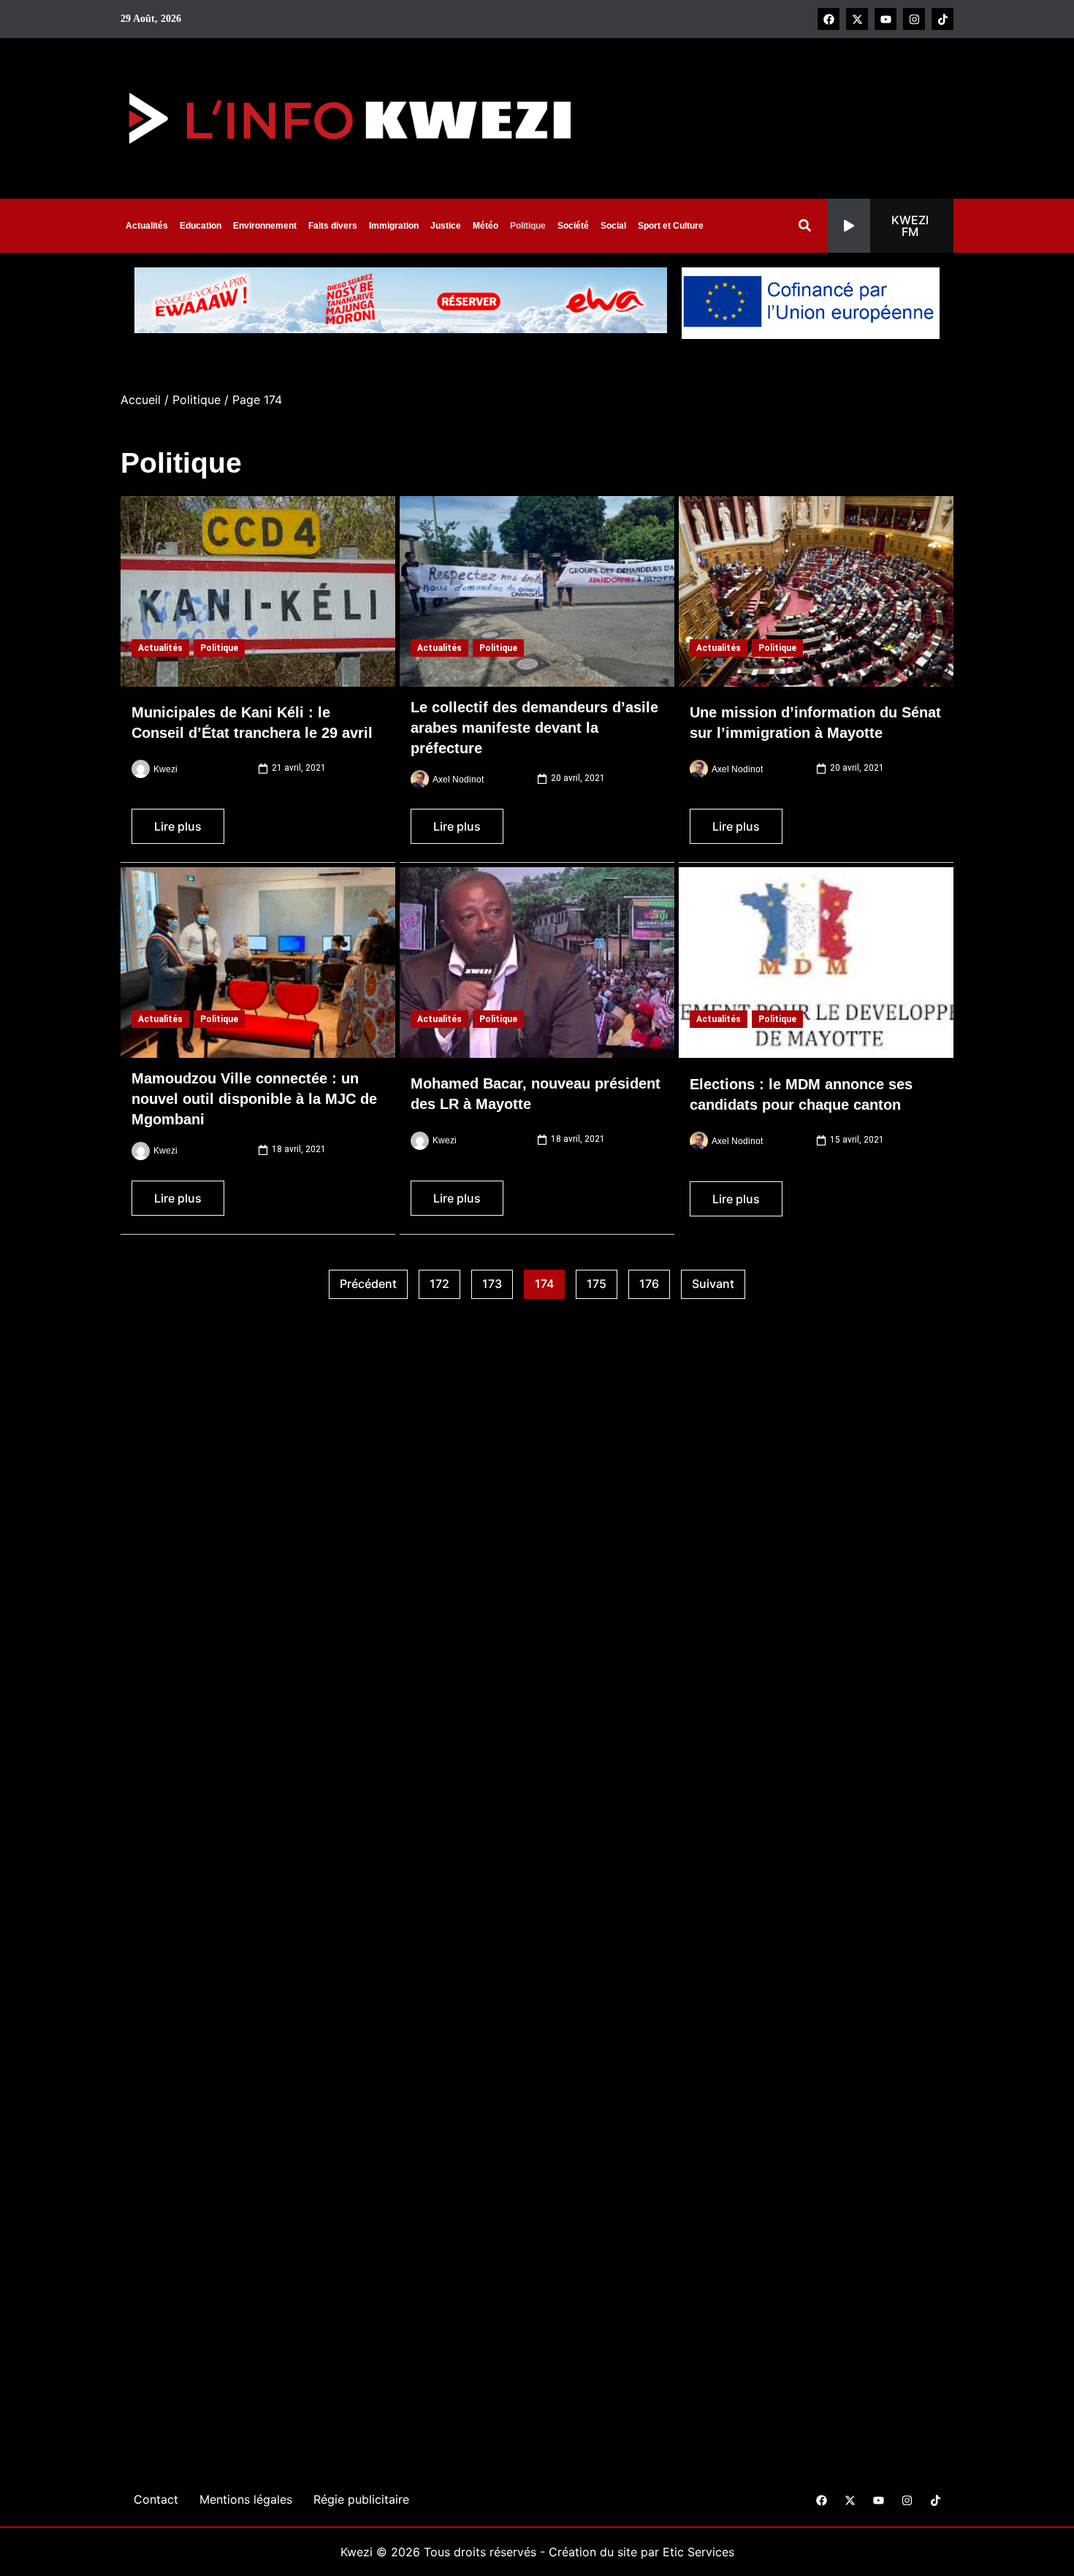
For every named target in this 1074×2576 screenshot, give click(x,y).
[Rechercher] (808, 225)
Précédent (368, 1284)
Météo (485, 226)
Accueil (141, 400)
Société (573, 226)
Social (613, 226)
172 (445, 1281)
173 (498, 1281)
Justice (446, 226)
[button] (891, 226)
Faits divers (333, 226)
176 (655, 1281)
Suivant (713, 1284)
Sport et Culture (671, 226)
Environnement (265, 226)
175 (602, 1281)
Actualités (147, 226)
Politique (528, 226)
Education (201, 226)
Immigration (394, 226)
